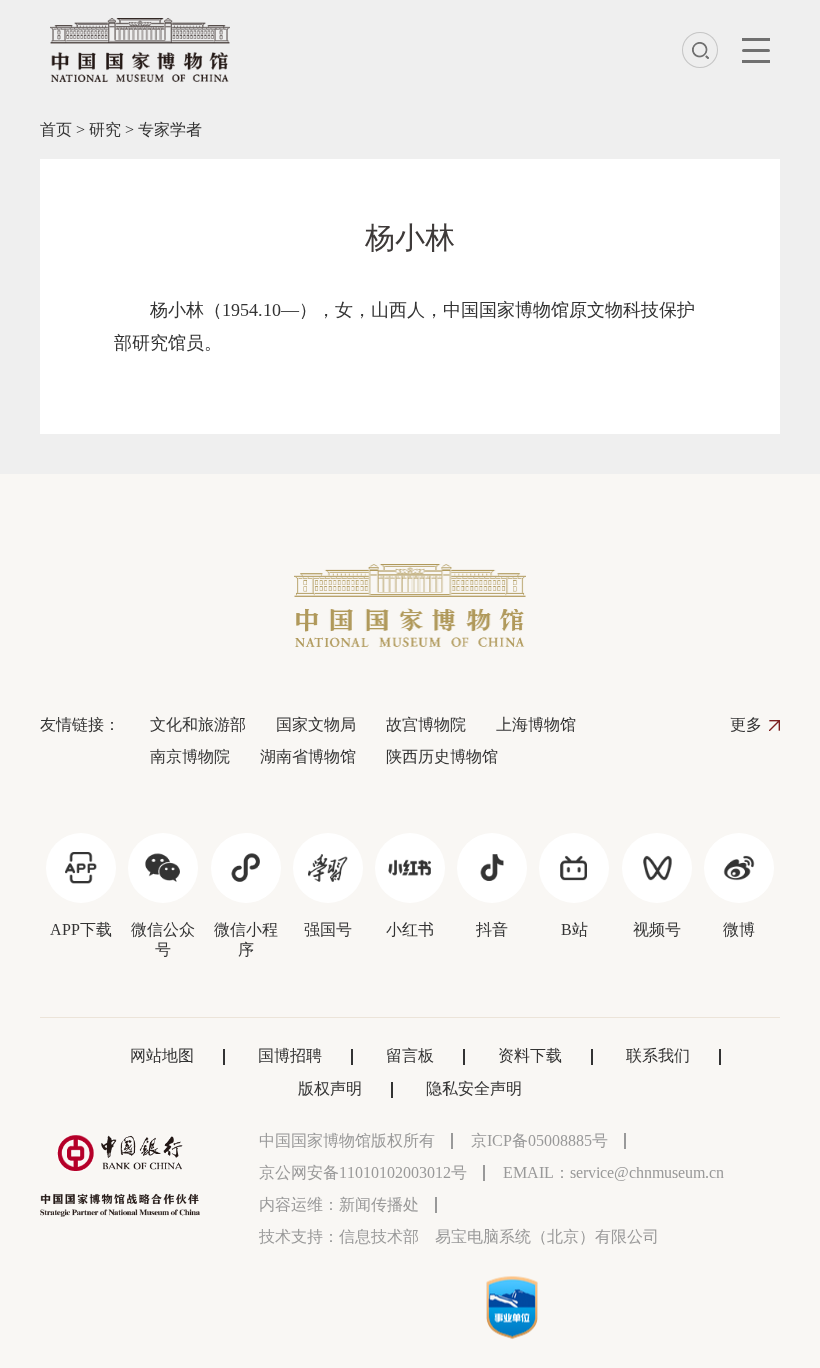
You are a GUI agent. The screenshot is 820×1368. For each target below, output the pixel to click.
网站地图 (162, 1055)
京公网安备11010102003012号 (363, 1172)
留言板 (410, 1055)
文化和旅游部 (198, 724)
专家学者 (170, 129)
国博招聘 (290, 1055)
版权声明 (330, 1088)
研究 (105, 129)
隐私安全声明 (474, 1088)
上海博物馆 (536, 724)
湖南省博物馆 (308, 756)
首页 (56, 129)
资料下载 (530, 1055)
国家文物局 (316, 724)
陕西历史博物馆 (442, 756)
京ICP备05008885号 (539, 1140)
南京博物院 (190, 756)
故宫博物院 (426, 724)
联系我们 (658, 1055)
